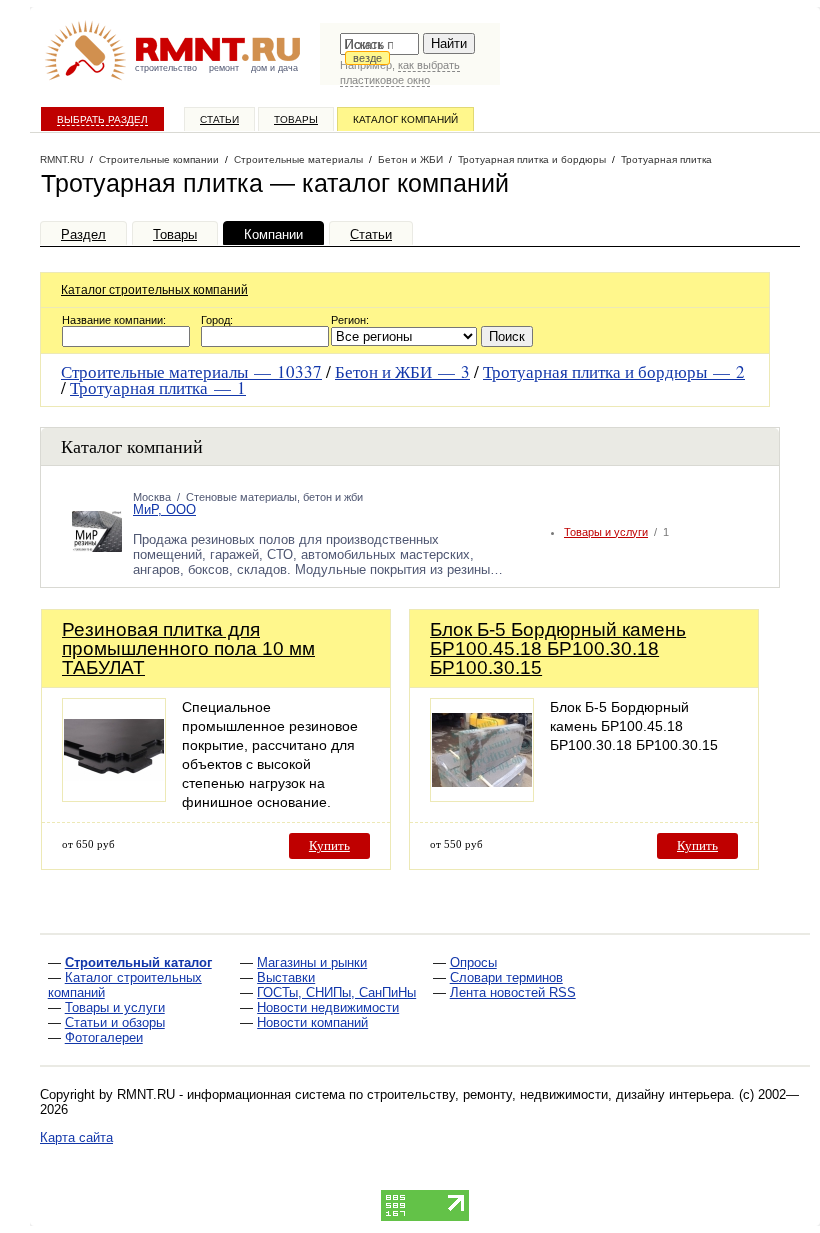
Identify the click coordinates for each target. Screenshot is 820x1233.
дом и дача (274, 68)
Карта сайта (76, 1137)
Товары (296, 119)
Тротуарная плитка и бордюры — (614, 371)
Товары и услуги (606, 532)
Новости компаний (312, 1022)
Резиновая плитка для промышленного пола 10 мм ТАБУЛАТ (188, 648)
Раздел (83, 234)
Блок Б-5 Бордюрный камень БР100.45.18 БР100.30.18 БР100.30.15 (558, 648)
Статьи (219, 119)
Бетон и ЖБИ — (402, 371)
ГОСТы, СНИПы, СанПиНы (336, 992)
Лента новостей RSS (513, 992)
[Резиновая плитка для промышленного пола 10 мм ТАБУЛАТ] (114, 796)
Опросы (473, 962)
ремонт (224, 68)
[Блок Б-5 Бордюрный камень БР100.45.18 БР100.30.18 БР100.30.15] (482, 796)
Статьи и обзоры (115, 1022)
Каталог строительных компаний (154, 290)
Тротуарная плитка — (158, 387)
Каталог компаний (405, 119)
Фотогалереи (104, 1037)
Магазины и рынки (312, 962)
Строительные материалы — (191, 371)
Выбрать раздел (102, 119)
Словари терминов (506, 977)
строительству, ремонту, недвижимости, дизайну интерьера (549, 1094)
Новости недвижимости (328, 1007)
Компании (273, 234)
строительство (166, 68)
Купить (329, 845)
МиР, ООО (164, 509)
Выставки (286, 977)
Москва (152, 497)
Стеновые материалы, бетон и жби (274, 497)
